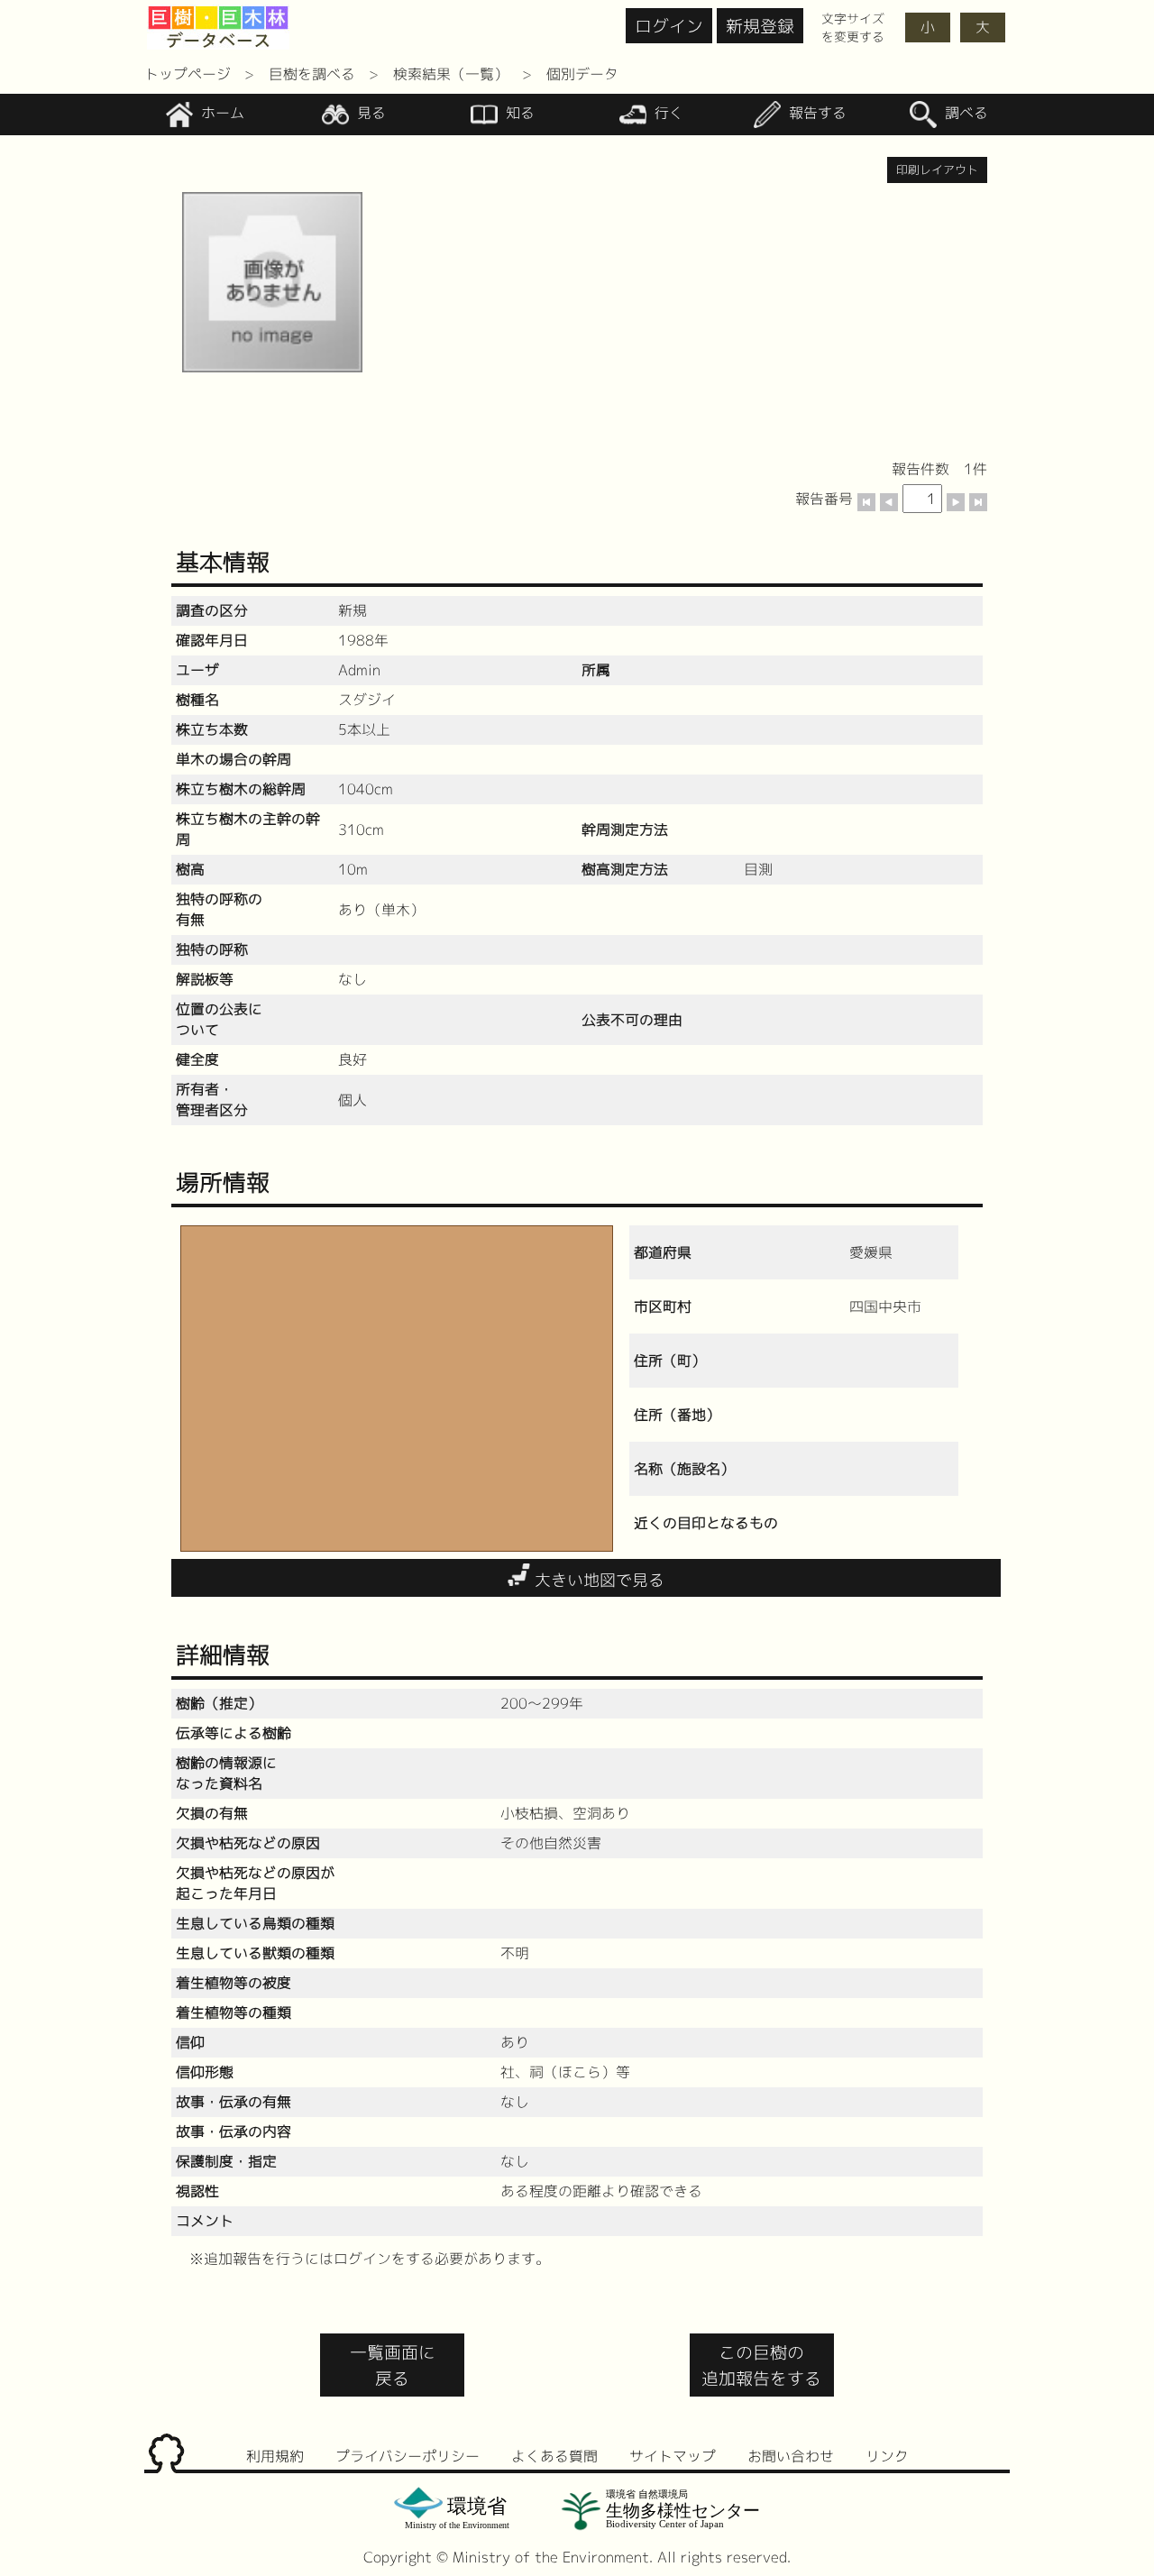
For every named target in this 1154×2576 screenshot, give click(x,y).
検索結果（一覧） (451, 74)
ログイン (669, 26)
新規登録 (760, 26)
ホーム (220, 114)
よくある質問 (554, 2456)
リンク (887, 2456)
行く (667, 114)
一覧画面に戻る (393, 2365)
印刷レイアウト (937, 170)
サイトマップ (673, 2456)
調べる (964, 114)
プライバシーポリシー (408, 2456)
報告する (815, 114)
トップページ (188, 74)
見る (369, 114)
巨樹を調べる (312, 74)
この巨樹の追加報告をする (761, 2365)
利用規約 (275, 2456)
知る (518, 114)
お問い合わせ (791, 2456)
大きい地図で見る (597, 1580)
